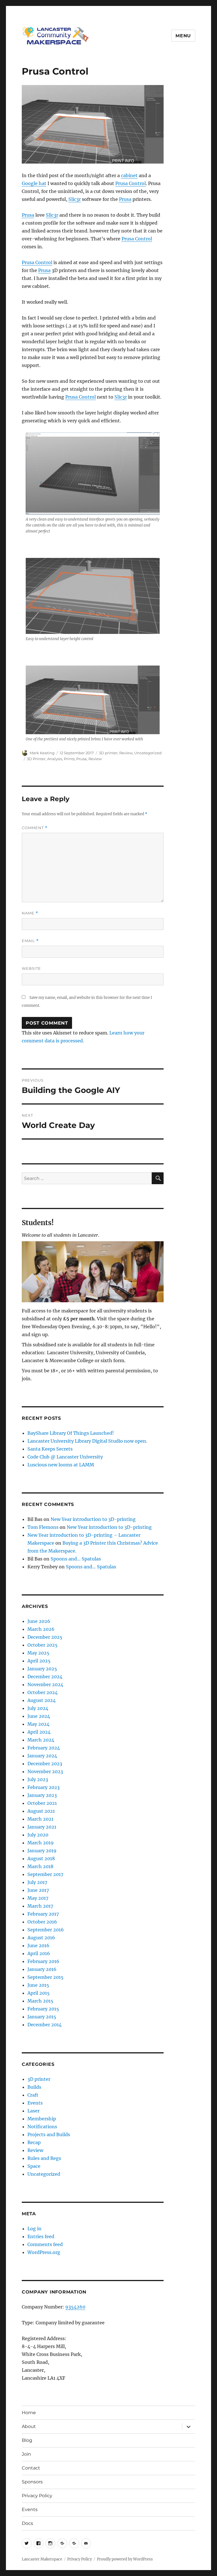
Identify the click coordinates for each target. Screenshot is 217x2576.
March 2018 (40, 1866)
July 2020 (38, 1835)
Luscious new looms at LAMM (61, 1465)
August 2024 (42, 1700)
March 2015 (40, 2001)
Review (126, 753)
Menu (183, 36)
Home (29, 2413)
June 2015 (38, 1985)
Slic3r (75, 199)
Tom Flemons (43, 1527)
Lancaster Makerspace (42, 2559)
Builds (34, 2087)
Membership (42, 2119)
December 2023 (45, 1764)
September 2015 (45, 1977)
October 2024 (43, 1692)
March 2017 (40, 1906)
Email (30, 941)
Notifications (42, 2127)
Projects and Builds (49, 2134)
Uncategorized (148, 753)
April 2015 (39, 1993)
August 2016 (41, 1938)
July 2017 (37, 1882)
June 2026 (39, 1621)
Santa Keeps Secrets (50, 1449)
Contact (31, 2468)
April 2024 (39, 1732)
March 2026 (41, 1629)
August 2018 (41, 1858)
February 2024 (44, 1748)
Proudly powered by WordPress (125, 2559)
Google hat (34, 183)
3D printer (108, 753)
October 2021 (42, 1803)
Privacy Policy (37, 2496)
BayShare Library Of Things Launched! (71, 1433)
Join (26, 2454)
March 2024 (41, 1740)
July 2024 (38, 1708)
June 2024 (39, 1716)
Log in (34, 2229)
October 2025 (43, 1645)
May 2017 (38, 1898)
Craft (33, 2095)
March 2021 (40, 1819)
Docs (27, 2523)
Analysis (55, 759)
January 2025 (42, 1669)
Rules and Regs (44, 2158)
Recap (34, 2142)
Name (30, 913)
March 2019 (41, 1843)
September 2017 (45, 1874)
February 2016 (43, 1961)
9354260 (75, 2307)
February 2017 (43, 1914)
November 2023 (45, 1771)
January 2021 (42, 1827)
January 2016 (42, 1969)
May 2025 (38, 1653)
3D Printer (36, 759)
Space (34, 2166)
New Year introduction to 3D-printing (93, 1519)
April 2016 (39, 1953)
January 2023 (42, 1795)
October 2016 (42, 1922)
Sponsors (32, 2482)
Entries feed (41, 2236)
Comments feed (45, 2244)
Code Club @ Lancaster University (65, 1457)
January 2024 (42, 1756)
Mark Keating (42, 753)
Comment (35, 828)
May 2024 (38, 1724)
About (29, 2426)
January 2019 (42, 1851)
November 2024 (45, 1684)
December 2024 (45, 1677)
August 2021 (41, 1811)
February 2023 (44, 1787)
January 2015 (42, 2017)
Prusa (125, 199)
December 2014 (45, 2025)
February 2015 (43, 2009)
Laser (33, 2111)
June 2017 (38, 1890)
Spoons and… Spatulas (76, 1559)
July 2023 (38, 1779)
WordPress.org (44, 2252)
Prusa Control (131, 183)
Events (35, 2103)
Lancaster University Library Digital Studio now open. (87, 1441)
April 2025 (39, 1661)
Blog (27, 2440)
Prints (69, 759)
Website (31, 968)
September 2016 (46, 1930)
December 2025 (45, 1637)
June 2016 (38, 1945)
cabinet (129, 175)
